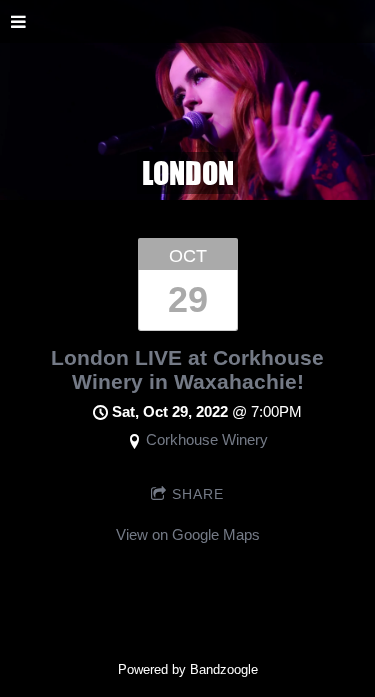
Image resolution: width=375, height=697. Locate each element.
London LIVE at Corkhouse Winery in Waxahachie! (187, 369)
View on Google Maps (188, 534)
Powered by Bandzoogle (188, 670)
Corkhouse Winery (207, 439)
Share (198, 494)
